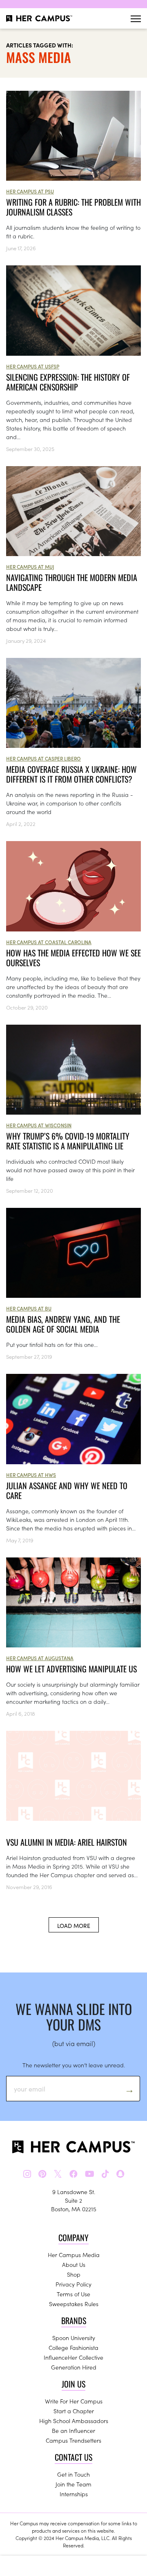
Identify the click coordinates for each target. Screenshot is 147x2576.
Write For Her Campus (74, 2401)
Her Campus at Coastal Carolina (49, 942)
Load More (74, 1925)
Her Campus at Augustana (40, 1658)
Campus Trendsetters (73, 2440)
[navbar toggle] (136, 19)
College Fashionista (73, 2347)
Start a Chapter (74, 2411)
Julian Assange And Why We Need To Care (67, 1490)
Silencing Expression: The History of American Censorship (68, 382)
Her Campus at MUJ (30, 567)
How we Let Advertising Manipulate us (71, 1669)
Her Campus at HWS (31, 1475)
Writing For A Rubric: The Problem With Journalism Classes (73, 207)
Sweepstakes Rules (74, 2304)
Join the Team (73, 2484)
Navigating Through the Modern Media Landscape (72, 582)
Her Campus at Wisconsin (39, 1125)
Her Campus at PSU (30, 191)
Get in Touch (73, 2474)
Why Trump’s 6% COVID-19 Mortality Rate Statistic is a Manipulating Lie (68, 1141)
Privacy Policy (73, 2284)
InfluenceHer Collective (73, 2357)
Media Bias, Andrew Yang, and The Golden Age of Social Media (63, 1324)
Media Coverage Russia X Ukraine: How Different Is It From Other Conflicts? (71, 774)
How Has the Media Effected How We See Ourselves (73, 958)
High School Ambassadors (74, 2421)
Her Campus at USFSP (33, 366)
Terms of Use (73, 2294)
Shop (74, 2274)
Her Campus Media (74, 2255)
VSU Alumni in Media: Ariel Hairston (67, 1842)
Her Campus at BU (29, 1308)
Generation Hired (74, 2367)
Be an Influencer (73, 2430)
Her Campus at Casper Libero (43, 758)
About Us (74, 2264)
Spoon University (74, 2338)
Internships (74, 2494)
